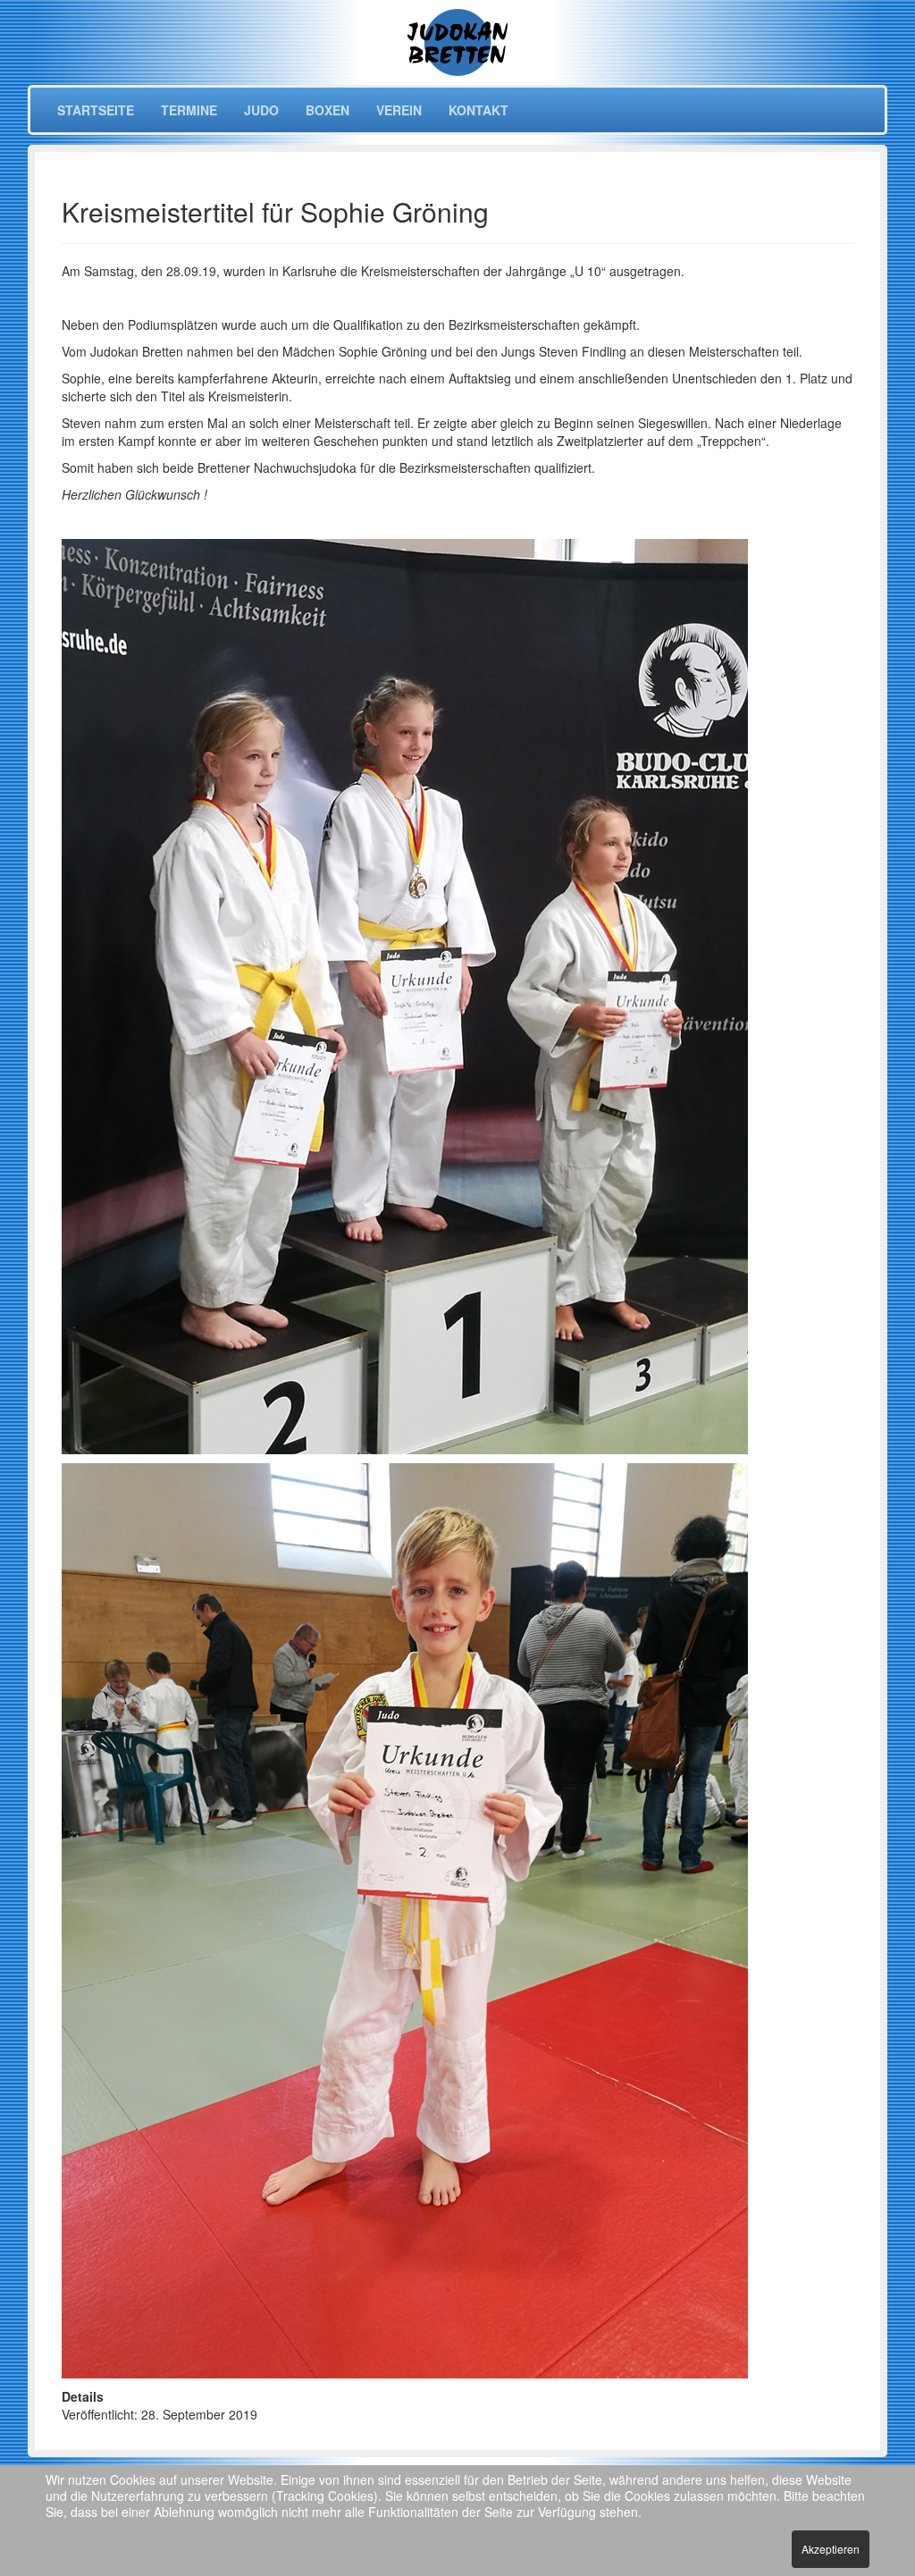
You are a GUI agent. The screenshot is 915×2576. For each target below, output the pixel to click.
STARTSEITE (96, 110)
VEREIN (399, 110)
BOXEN (327, 110)
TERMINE (189, 110)
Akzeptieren (831, 2549)
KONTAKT (478, 110)
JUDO (261, 110)
